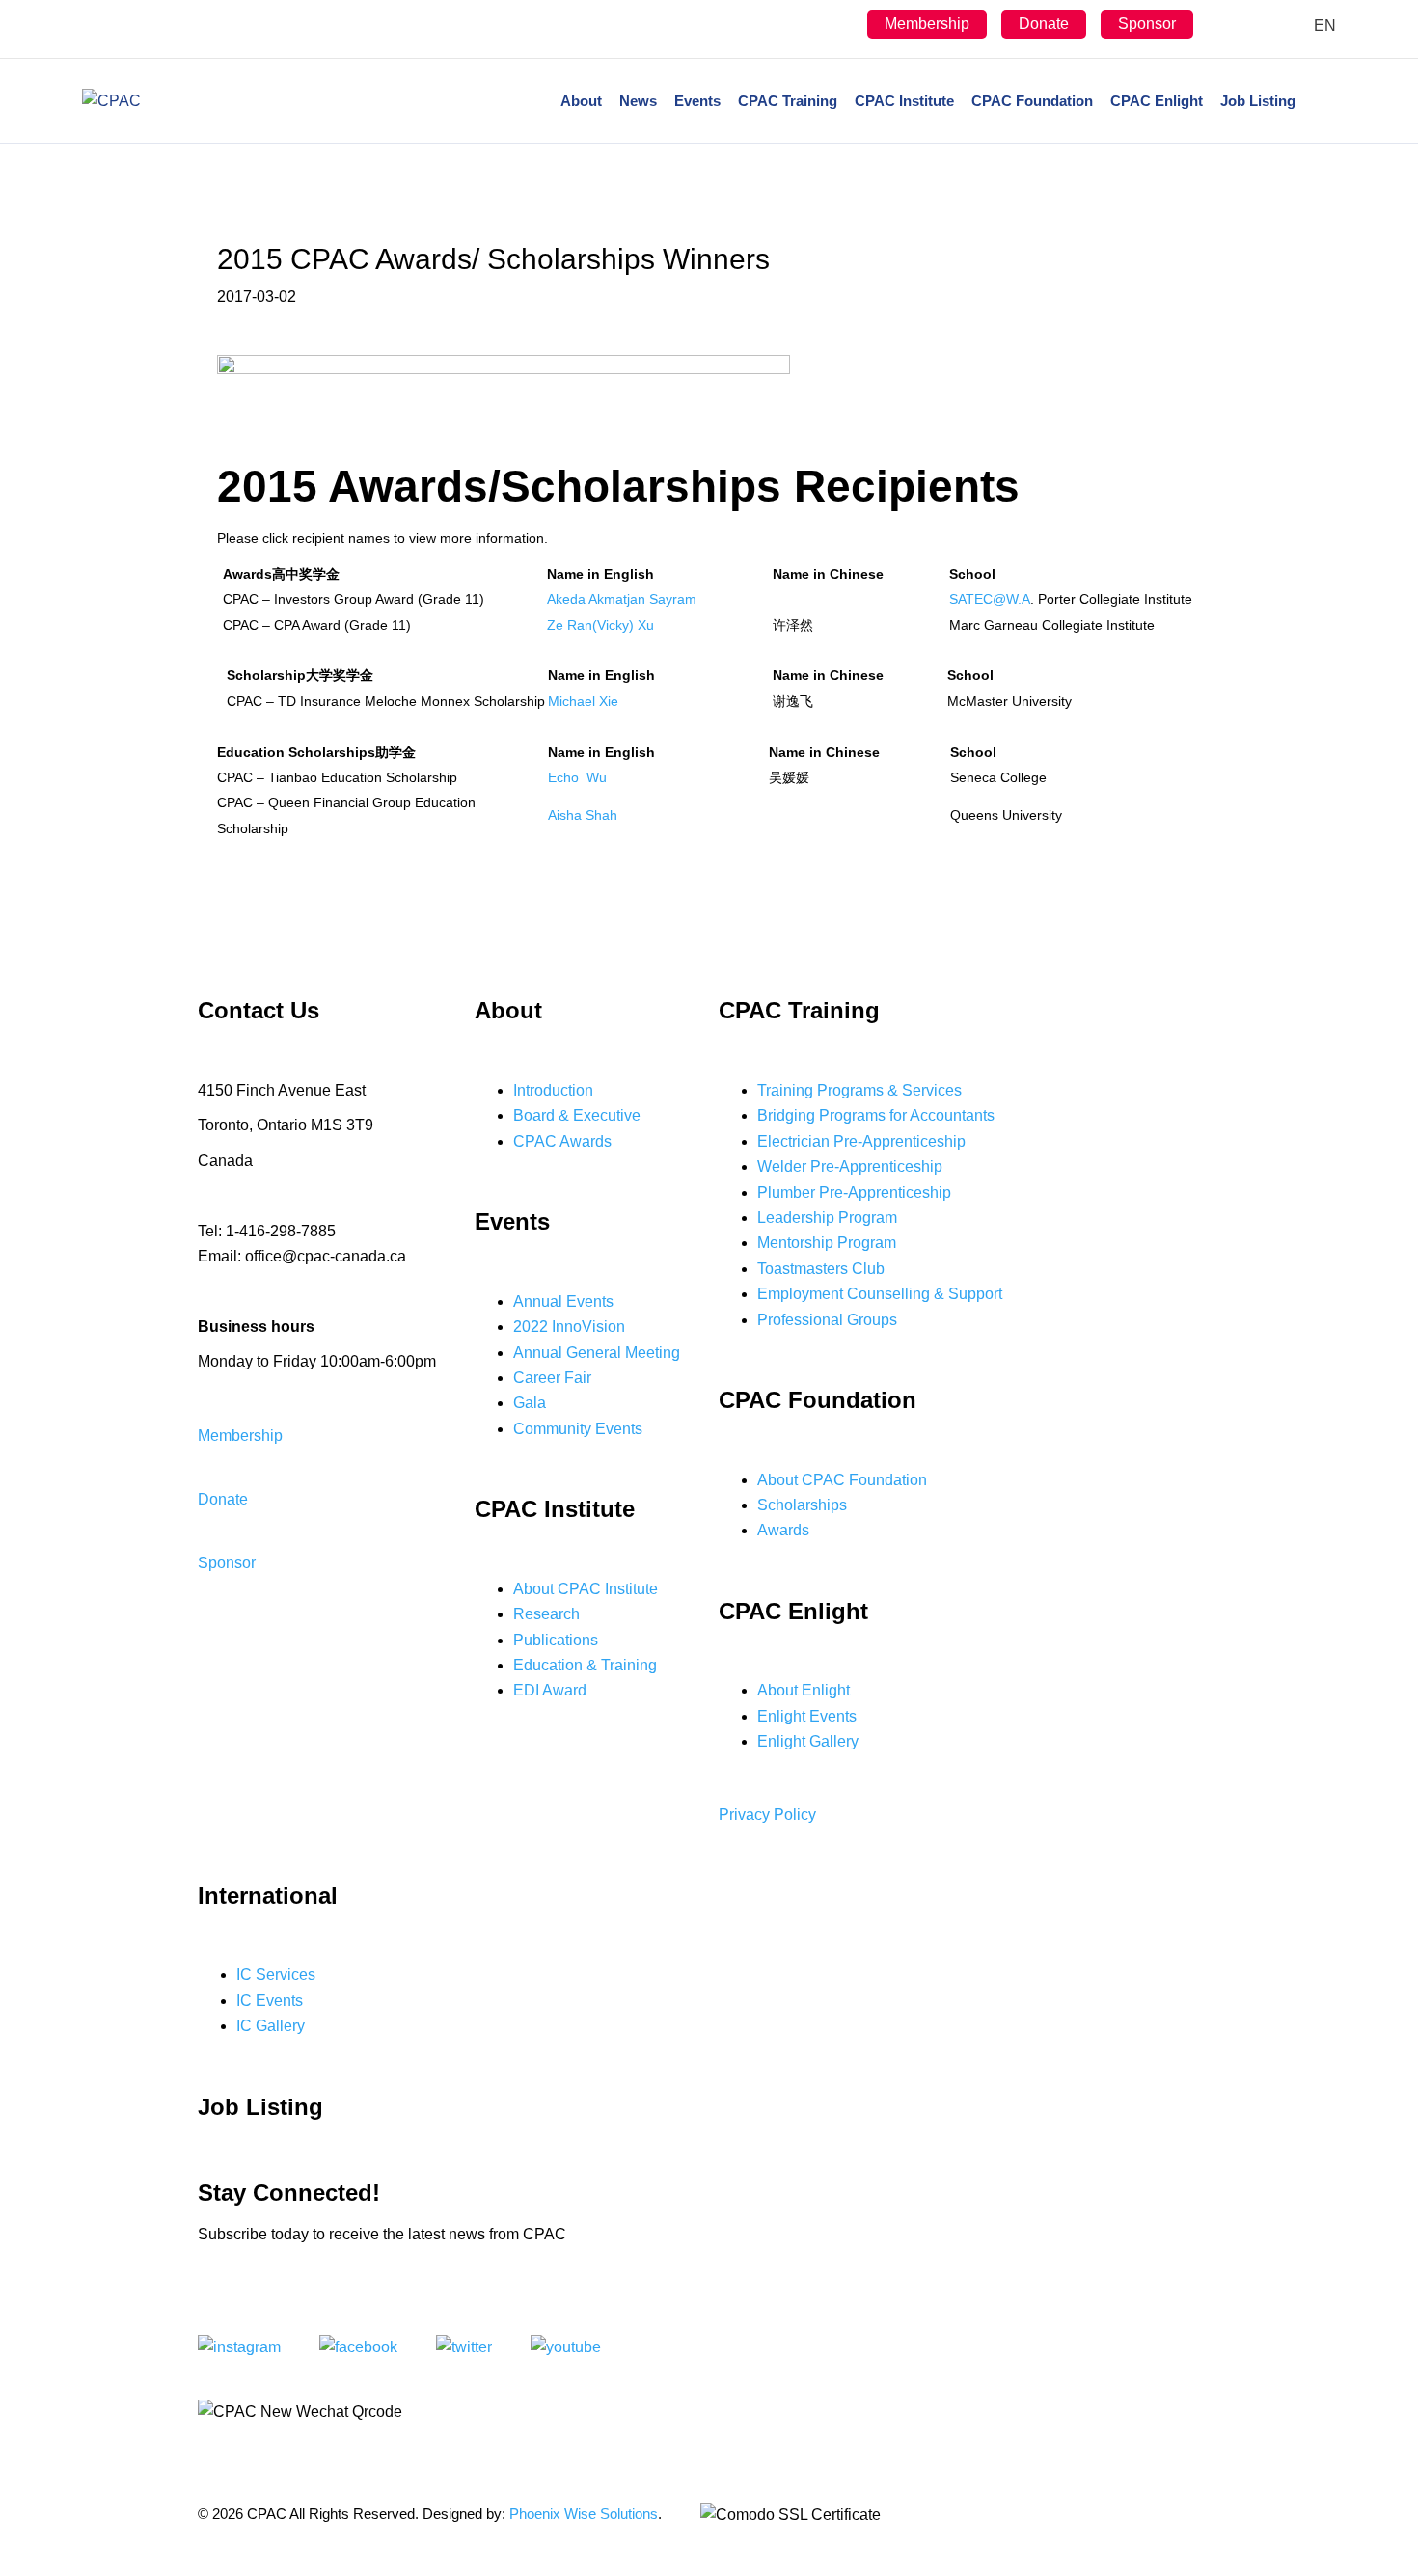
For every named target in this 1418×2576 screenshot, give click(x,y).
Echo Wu (577, 777)
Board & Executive (577, 1115)
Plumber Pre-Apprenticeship (854, 1193)
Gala (530, 1403)
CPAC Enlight (1157, 101)
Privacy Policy (767, 1815)
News (638, 101)
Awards (783, 1530)
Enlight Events (807, 1716)
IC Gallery (271, 2026)
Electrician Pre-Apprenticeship (861, 1141)
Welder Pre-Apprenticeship (850, 1166)
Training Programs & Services (859, 1090)
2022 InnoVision (569, 1327)
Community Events (578, 1429)
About (581, 101)
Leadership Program (827, 1218)
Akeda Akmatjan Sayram (622, 599)
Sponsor (1147, 24)
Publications (556, 1640)
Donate (1044, 24)
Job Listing (1258, 101)
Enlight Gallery (808, 1741)
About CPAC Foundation (842, 1480)
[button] (240, 1436)
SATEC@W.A (990, 599)
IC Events (270, 2001)
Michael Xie (583, 701)
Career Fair (552, 1378)
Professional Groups (827, 1320)
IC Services (276, 1975)
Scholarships (802, 1505)
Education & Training (585, 1665)
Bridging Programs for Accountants (876, 1115)
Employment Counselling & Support (880, 1294)
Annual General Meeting (597, 1353)
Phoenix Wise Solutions (584, 2514)
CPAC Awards (562, 1141)
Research (546, 1614)
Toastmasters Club (821, 1269)
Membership (927, 24)
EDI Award (550, 1690)
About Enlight (804, 1690)
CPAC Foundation (1032, 101)
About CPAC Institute (586, 1589)
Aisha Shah (583, 815)
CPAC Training (788, 101)
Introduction (553, 1090)
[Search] (1320, 101)
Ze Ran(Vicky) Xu (600, 625)
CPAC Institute (904, 101)
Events (697, 101)
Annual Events (563, 1302)
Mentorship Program (827, 1243)
